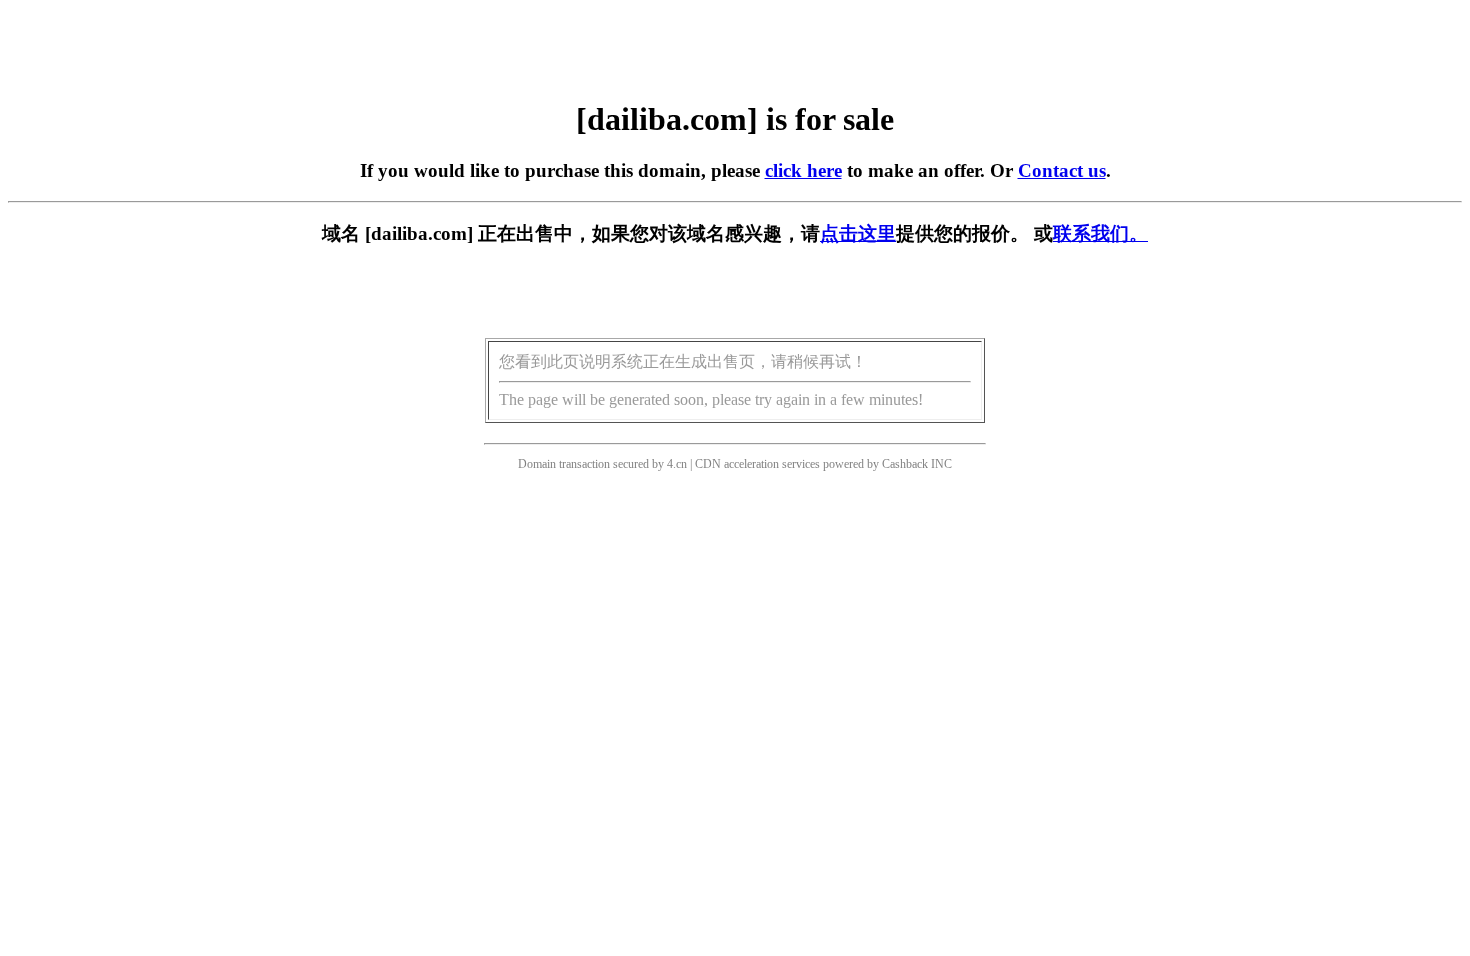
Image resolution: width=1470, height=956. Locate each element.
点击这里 (858, 233)
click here (803, 170)
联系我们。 (1100, 233)
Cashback (905, 464)
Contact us (1062, 170)
